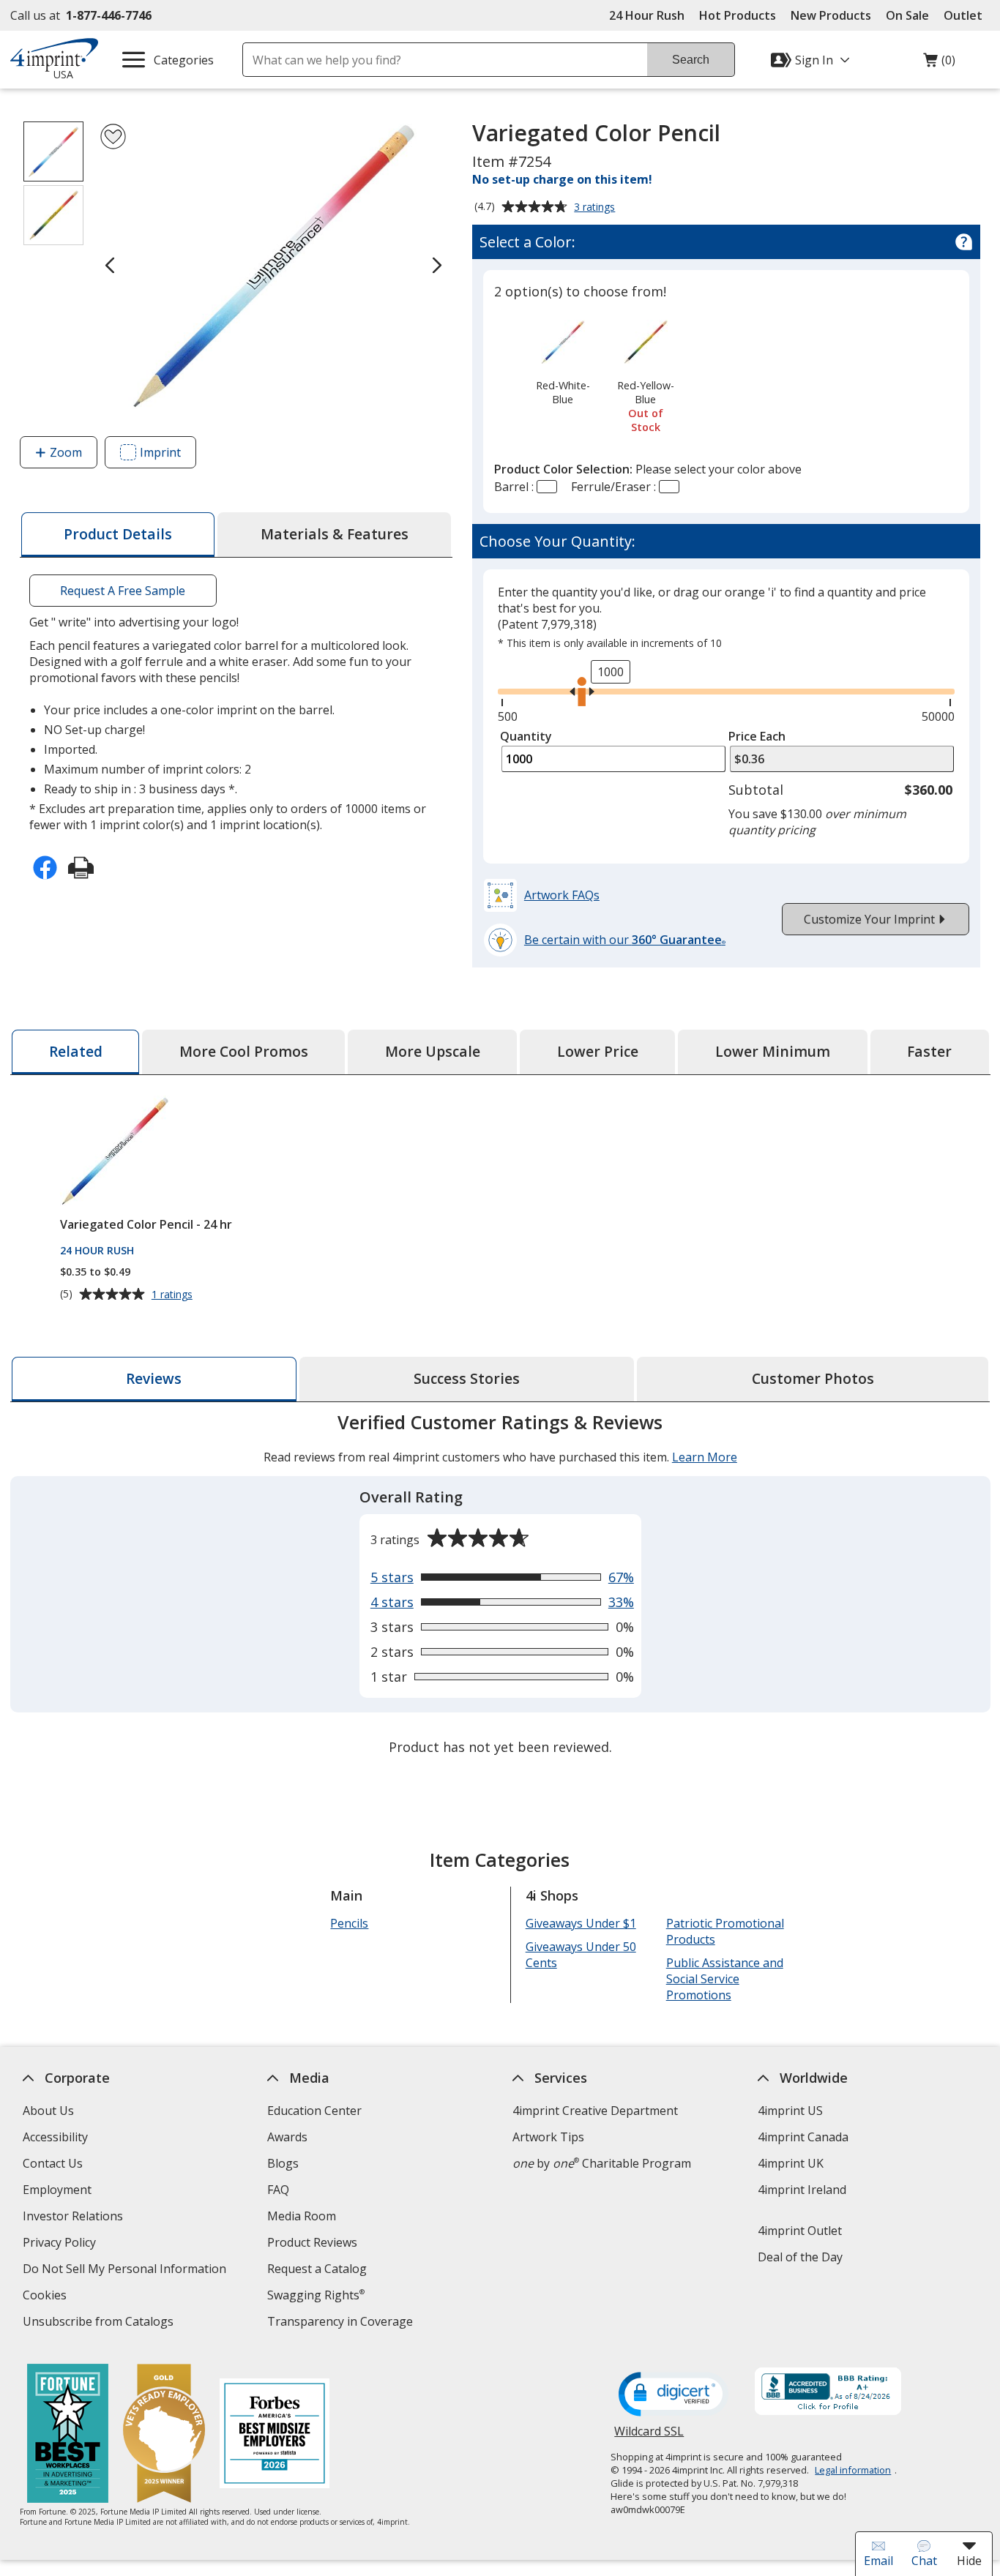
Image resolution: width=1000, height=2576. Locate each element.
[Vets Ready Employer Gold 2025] (164, 2435)
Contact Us (52, 2163)
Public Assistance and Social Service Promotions (724, 1979)
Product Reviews (312, 2242)
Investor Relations (74, 2218)
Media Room (302, 2216)
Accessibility (55, 2137)
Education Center (314, 2111)
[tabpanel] (500, 1586)
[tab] (118, 535)
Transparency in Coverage (342, 2323)
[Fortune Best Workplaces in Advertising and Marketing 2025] (68, 2435)
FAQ (278, 2190)
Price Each (757, 736)
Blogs (283, 2163)
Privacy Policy (60, 2244)
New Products (831, 15)
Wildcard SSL (649, 2437)
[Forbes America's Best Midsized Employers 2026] (275, 2435)
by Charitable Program (602, 2163)
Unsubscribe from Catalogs (99, 2323)
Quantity (526, 736)
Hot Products (738, 15)
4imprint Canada (802, 2137)
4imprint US (790, 2111)
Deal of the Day (799, 2257)
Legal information (853, 2470)
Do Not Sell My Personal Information (126, 2270)
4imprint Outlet (799, 2231)
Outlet (967, 15)
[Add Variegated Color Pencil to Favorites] (113, 136)
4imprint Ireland (801, 2190)
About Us (48, 2111)
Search (691, 60)
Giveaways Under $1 (580, 1923)
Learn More (704, 1457)
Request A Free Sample (123, 591)
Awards (287, 2137)
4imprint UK (790, 2163)
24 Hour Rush (647, 15)
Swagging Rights (316, 2295)
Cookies (46, 2297)
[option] (563, 361)
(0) (939, 64)
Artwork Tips (548, 2137)
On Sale (907, 15)
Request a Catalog (317, 2269)
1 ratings (173, 1295)
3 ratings (596, 208)
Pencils (349, 1923)
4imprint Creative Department (595, 2111)
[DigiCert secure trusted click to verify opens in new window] (673, 2395)
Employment (56, 2190)
